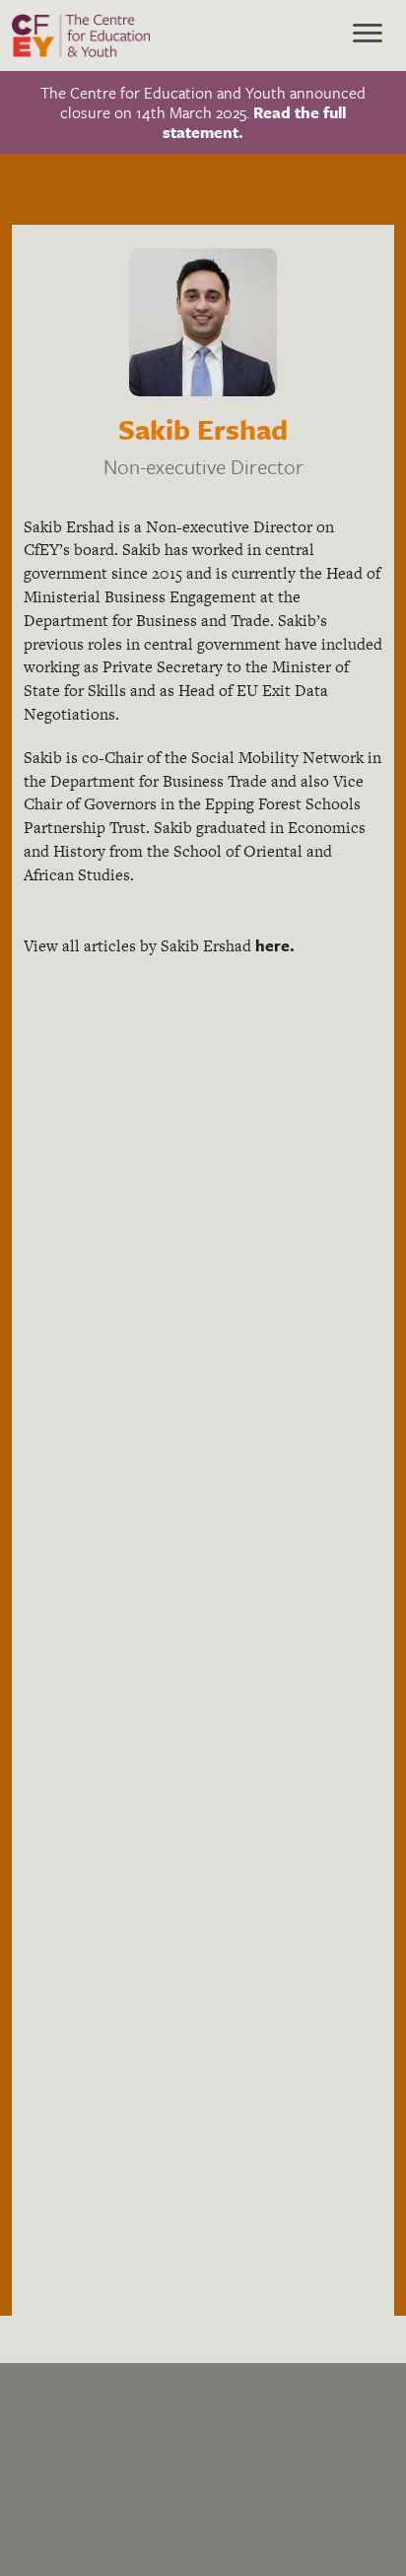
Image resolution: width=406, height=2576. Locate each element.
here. (275, 945)
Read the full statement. (254, 122)
